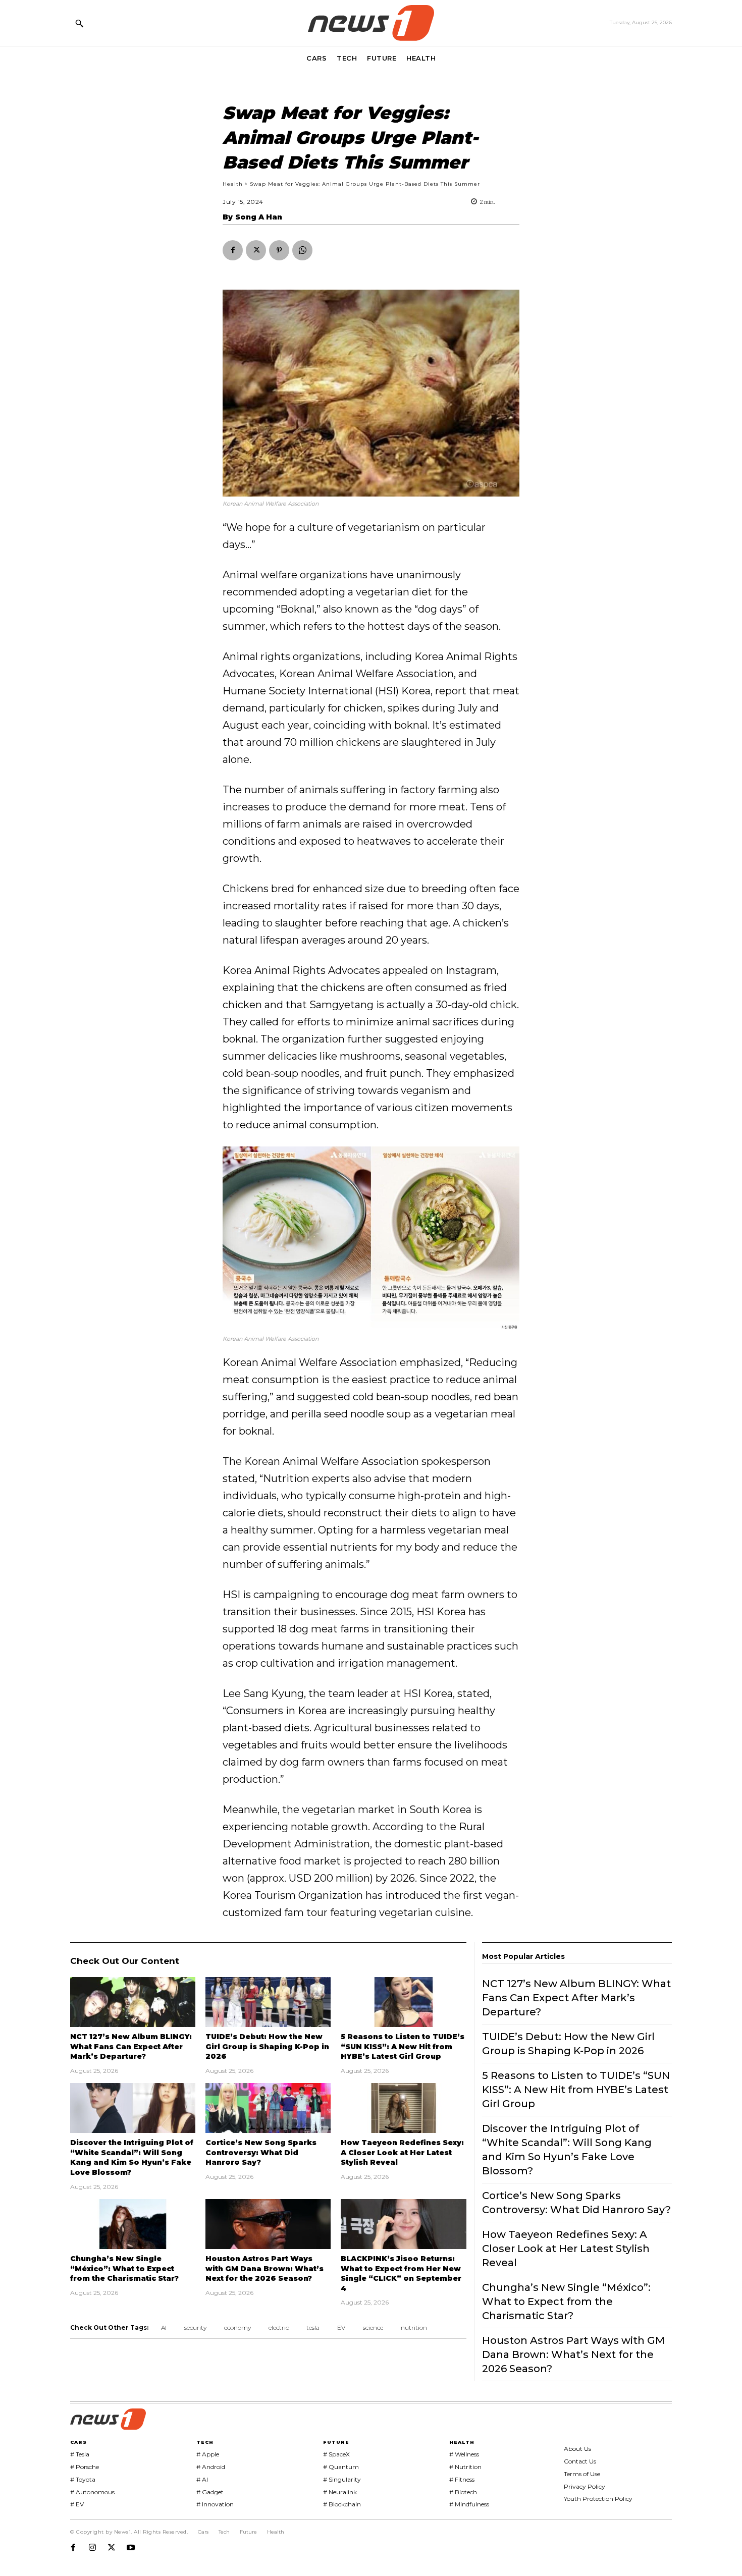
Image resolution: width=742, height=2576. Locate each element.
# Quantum (341, 2467)
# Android (211, 2467)
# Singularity (342, 2479)
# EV (77, 2504)
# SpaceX (336, 2454)
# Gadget (210, 2492)
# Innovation (215, 2504)
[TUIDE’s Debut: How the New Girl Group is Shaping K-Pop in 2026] (268, 2002)
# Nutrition (465, 2467)
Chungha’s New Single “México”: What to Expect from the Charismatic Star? (124, 2268)
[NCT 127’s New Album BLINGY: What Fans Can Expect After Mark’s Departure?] (133, 2002)
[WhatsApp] (302, 250)
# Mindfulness (469, 2504)
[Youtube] (131, 2548)
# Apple (208, 2454)
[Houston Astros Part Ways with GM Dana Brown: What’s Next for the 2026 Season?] (268, 2224)
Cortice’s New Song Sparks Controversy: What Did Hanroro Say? (261, 2152)
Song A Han (259, 217)
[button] (79, 23)
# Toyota (83, 2479)
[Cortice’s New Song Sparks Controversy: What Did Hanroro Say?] (268, 2108)
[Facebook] (233, 250)
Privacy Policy (585, 2486)
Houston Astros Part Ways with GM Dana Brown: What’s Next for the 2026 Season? (264, 2268)
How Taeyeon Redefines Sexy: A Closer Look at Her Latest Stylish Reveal (402, 2152)
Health (233, 184)
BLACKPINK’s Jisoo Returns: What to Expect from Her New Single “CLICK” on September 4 (401, 2273)
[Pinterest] (279, 250)
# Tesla (80, 2454)
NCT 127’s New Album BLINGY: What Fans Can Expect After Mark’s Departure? (131, 2046)
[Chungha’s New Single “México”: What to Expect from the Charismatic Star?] (133, 2224)
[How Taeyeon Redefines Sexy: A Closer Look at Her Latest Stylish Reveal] (403, 2108)
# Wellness (464, 2454)
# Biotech (463, 2492)
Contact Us (580, 2461)
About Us (577, 2449)
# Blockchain (342, 2504)
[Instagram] (92, 2548)
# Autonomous (92, 2492)
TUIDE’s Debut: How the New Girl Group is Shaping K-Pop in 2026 (267, 2046)
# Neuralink (340, 2492)
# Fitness (462, 2479)
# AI (202, 2479)
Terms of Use (582, 2474)
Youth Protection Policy (598, 2499)
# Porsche (85, 2467)
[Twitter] (256, 250)
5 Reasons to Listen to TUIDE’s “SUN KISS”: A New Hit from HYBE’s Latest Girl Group (403, 2046)
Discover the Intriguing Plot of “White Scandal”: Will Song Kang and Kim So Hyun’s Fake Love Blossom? (132, 2157)
